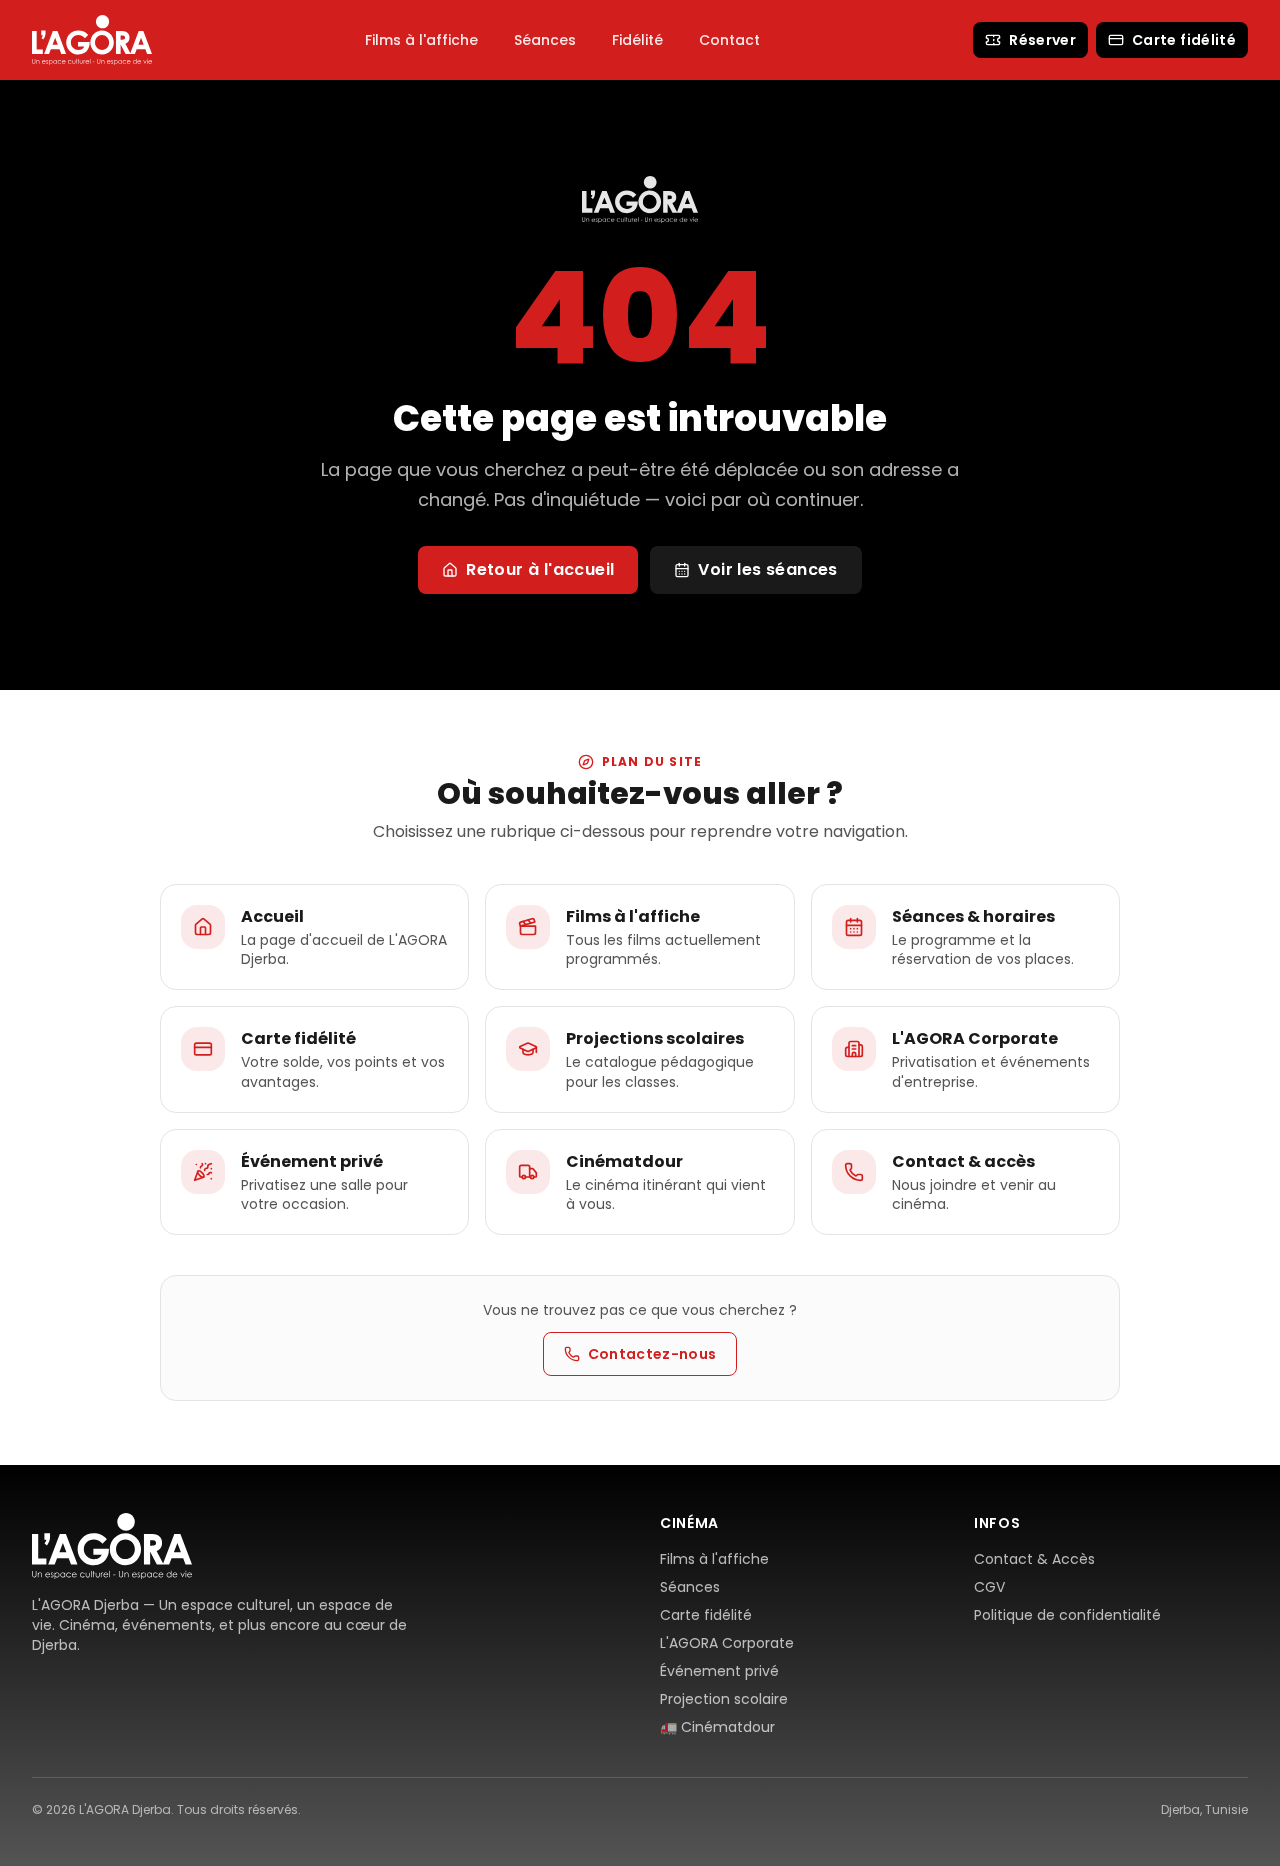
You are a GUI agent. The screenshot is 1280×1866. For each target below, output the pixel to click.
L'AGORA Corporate (727, 1643)
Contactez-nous (652, 1354)
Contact (729, 40)
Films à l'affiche (421, 40)
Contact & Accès (1034, 1559)
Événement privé (719, 1671)
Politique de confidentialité (1067, 1615)
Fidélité (637, 40)
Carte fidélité (1184, 40)
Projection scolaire (724, 1699)
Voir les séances (767, 569)
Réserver (1042, 40)
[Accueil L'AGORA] (92, 39)
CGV (989, 1587)
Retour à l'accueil (540, 569)
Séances (545, 40)
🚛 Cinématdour (717, 1727)
